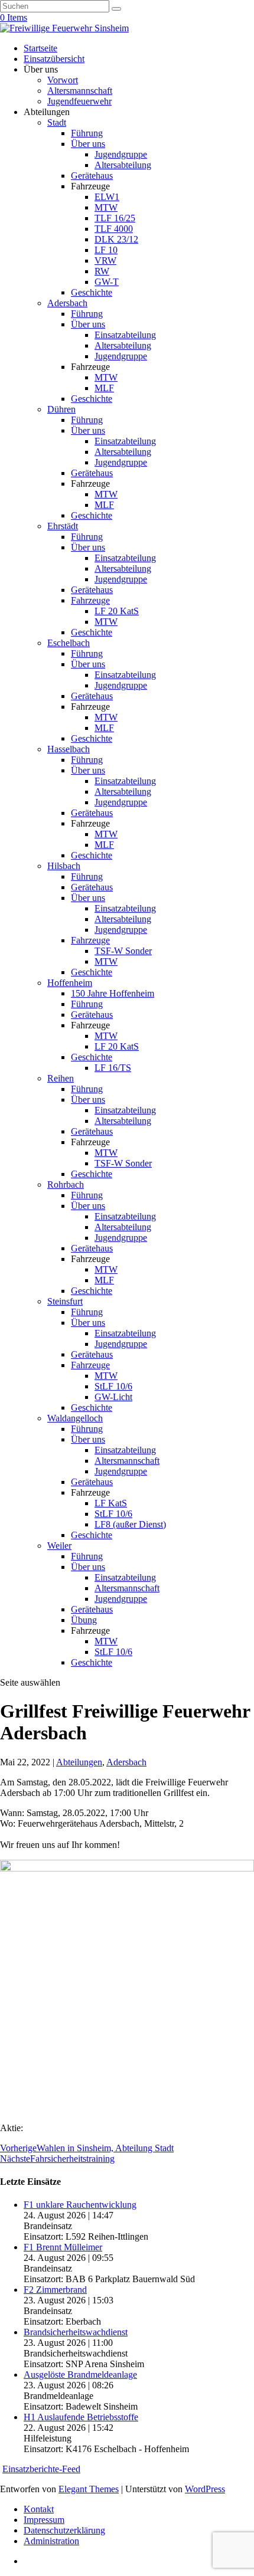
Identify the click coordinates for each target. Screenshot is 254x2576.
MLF (104, 388)
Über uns (88, 144)
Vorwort (63, 80)
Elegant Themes (89, 2489)
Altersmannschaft (80, 91)
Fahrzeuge (90, 600)
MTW (106, 207)
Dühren (61, 409)
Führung (87, 133)
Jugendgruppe (121, 154)
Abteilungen (79, 1762)
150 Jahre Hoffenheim (113, 993)
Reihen (61, 1078)
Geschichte (92, 292)
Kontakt (39, 2509)
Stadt (57, 122)
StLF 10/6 (113, 1386)
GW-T (107, 282)
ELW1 (107, 197)
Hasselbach (69, 749)
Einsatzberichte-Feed (41, 2469)
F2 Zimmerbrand (55, 2290)
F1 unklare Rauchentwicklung (80, 2205)
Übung (84, 1620)
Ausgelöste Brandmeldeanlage (80, 2375)
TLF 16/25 (115, 218)
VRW (105, 260)
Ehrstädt (63, 526)
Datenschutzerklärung (64, 2530)
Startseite (40, 48)
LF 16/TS (113, 1068)
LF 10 (106, 250)
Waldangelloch (75, 1418)
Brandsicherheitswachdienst (76, 2332)
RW (102, 271)
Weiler (59, 1546)
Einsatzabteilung (125, 335)
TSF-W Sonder (123, 951)
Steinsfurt (65, 1301)
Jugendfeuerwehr (79, 101)
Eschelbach (69, 643)
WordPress (205, 2489)
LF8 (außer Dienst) (130, 1524)
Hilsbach (64, 866)
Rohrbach (66, 1184)
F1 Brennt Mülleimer (63, 2247)
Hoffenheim (70, 983)
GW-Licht (113, 1397)
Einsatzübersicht (54, 59)
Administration (51, 2541)
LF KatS (111, 1503)
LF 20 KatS (117, 611)
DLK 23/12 (116, 239)
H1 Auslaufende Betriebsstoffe (81, 2417)
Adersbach (67, 303)
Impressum (44, 2520)
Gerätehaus (92, 176)
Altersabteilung (123, 165)
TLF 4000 (114, 229)
